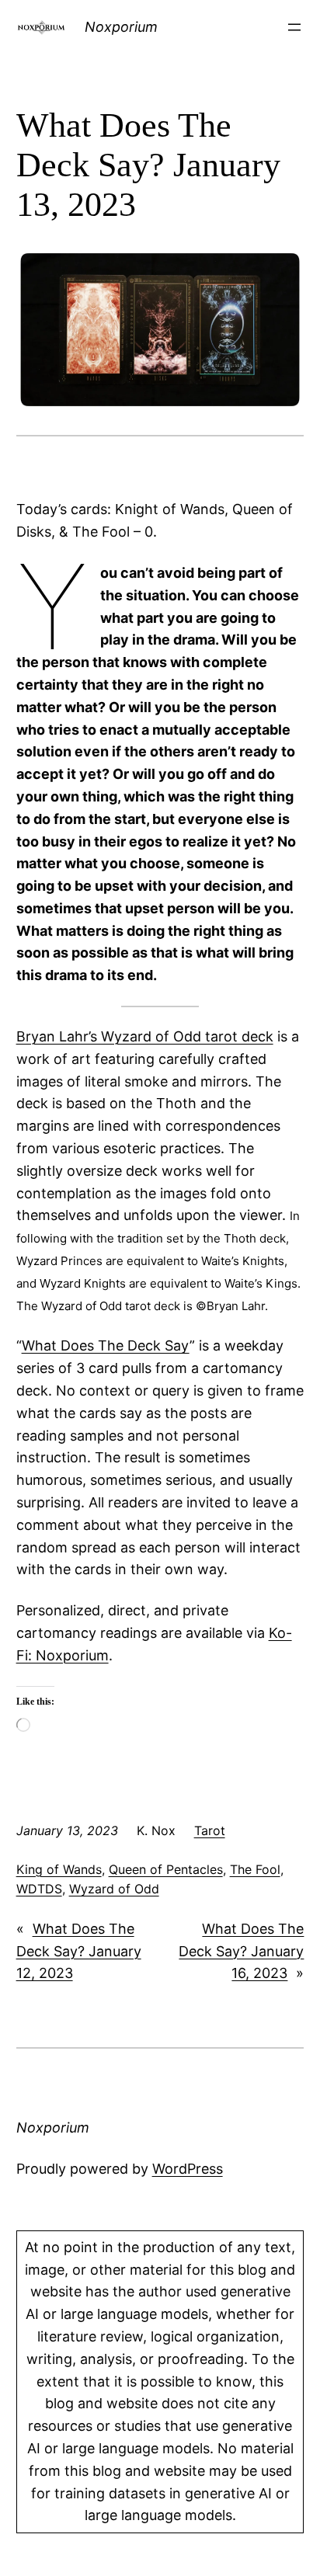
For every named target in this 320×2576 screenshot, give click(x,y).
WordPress (188, 2169)
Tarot (210, 1830)
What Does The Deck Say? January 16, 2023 (241, 1951)
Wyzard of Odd (114, 1889)
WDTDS (39, 1889)
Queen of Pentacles (166, 1869)
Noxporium (121, 27)
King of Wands (59, 1869)
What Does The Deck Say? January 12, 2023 (79, 1951)
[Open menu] (294, 27)
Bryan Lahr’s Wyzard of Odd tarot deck (145, 1036)
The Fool (255, 1869)
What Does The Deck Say (106, 1345)
